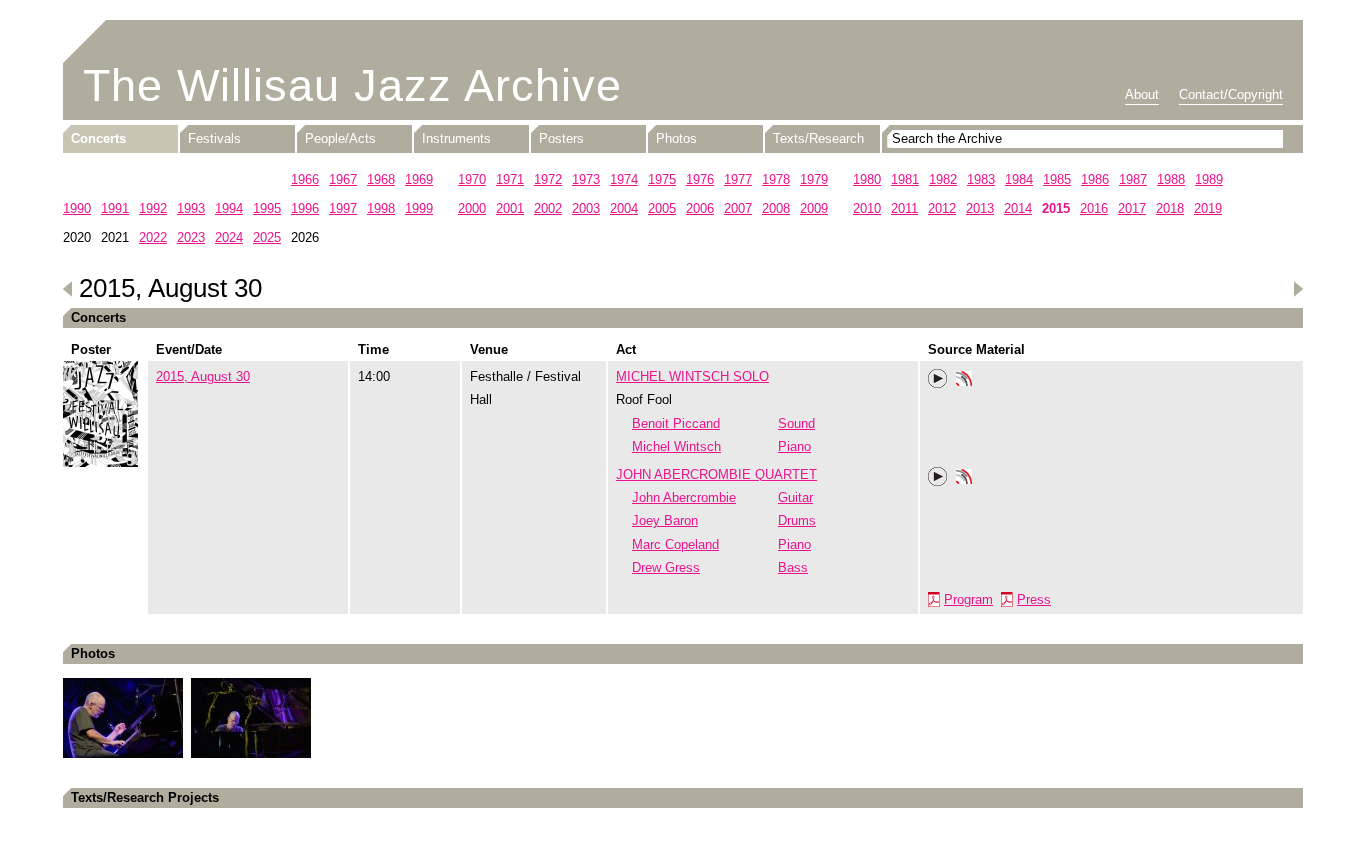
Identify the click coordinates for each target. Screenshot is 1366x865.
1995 (267, 208)
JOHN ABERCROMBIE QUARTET (716, 474)
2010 (867, 208)
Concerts (98, 138)
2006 (700, 208)
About (1142, 94)
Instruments (456, 138)
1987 (1133, 179)
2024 (229, 237)
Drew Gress (666, 567)
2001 (510, 208)
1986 (1095, 179)
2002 (548, 208)
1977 (738, 179)
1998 (381, 208)
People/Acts (340, 138)
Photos (676, 138)
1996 (305, 208)
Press (1034, 599)
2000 (472, 208)
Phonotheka (964, 381)
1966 (305, 179)
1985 (1057, 179)
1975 (662, 179)
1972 (548, 179)
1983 (981, 179)
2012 (942, 208)
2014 (1018, 208)
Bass (793, 567)
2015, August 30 (203, 376)
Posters (561, 138)
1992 (153, 208)
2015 (1056, 208)
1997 (343, 208)
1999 (419, 208)
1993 (191, 208)
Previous (68, 289)
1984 (1019, 179)
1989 (1209, 179)
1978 (776, 179)
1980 (867, 179)
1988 (1171, 179)
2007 (738, 208)
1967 (343, 179)
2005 (662, 208)
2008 (776, 208)
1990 (77, 208)
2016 (1094, 208)
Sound (796, 423)
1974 (624, 179)
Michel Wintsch (676, 446)
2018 (1170, 208)
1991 (115, 208)
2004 (624, 208)
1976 (700, 179)
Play (938, 379)
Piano (794, 446)
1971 (510, 179)
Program (968, 599)
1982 (943, 179)
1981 (905, 179)
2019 (1208, 208)
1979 (814, 179)
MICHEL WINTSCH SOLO (692, 376)
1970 (472, 179)
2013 (980, 208)
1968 (381, 179)
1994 (229, 208)
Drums (797, 520)
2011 (904, 208)
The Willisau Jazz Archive (352, 85)
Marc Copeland (675, 544)
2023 (191, 237)
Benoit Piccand (676, 423)
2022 (153, 237)
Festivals (214, 138)
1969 (419, 179)
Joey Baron (665, 520)
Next (1298, 289)
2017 (1132, 208)
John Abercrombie (684, 497)
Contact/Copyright (1231, 94)
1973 (586, 179)
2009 (814, 208)
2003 (586, 208)
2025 (267, 237)
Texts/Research (818, 138)
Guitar (795, 497)
